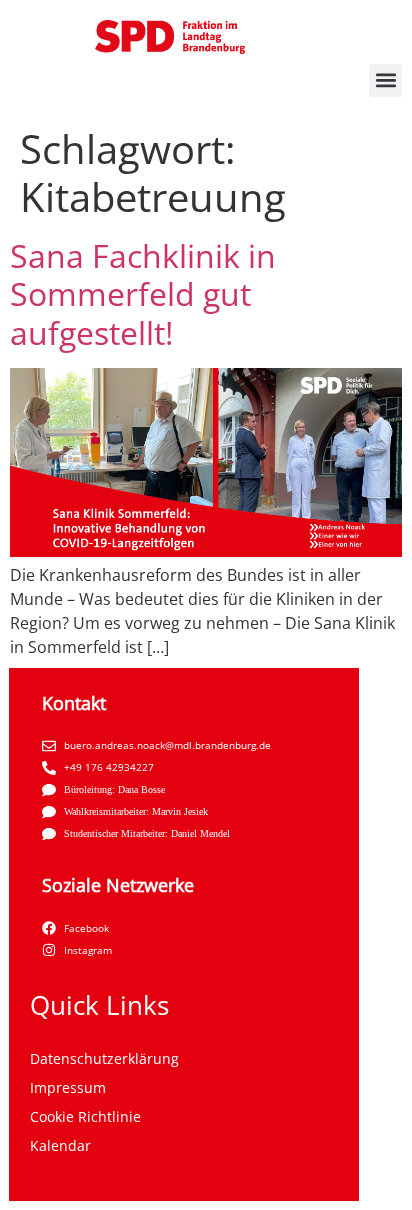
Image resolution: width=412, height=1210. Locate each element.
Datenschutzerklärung (104, 1058)
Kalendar (60, 1145)
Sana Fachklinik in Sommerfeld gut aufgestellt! (143, 294)
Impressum (68, 1087)
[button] (385, 80)
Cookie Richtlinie (85, 1116)
